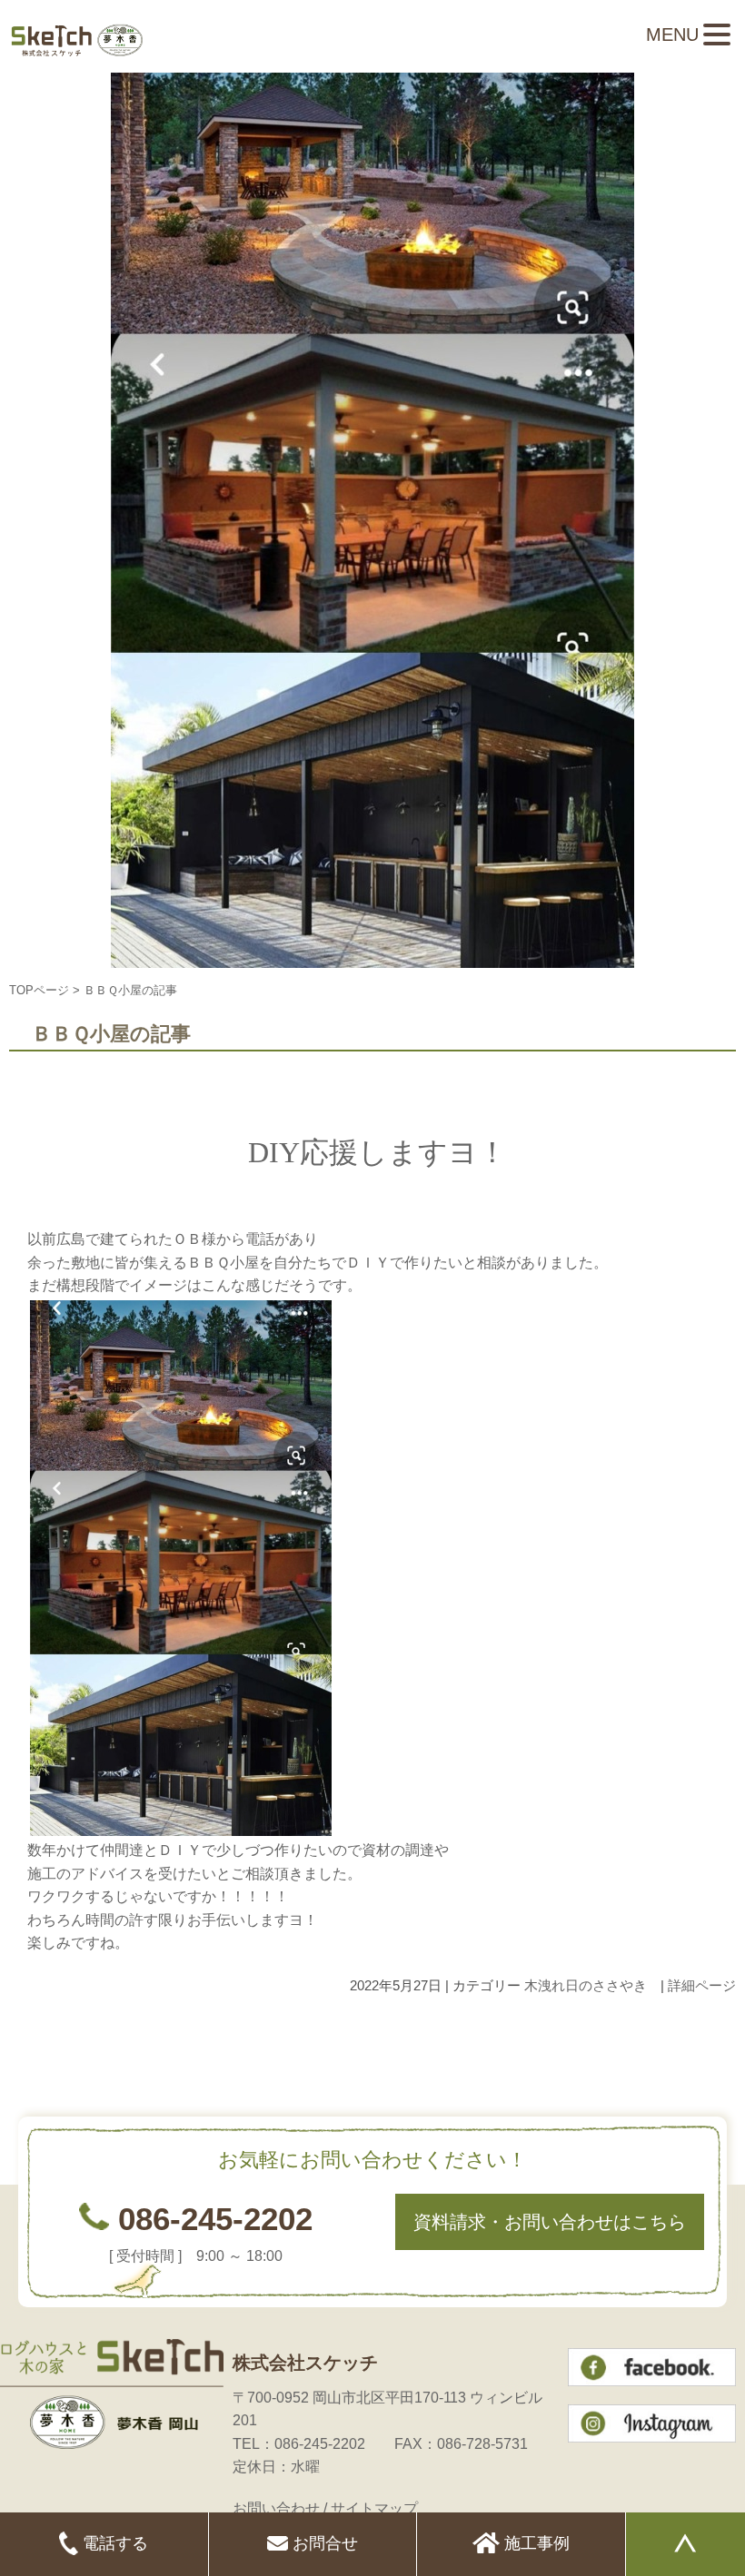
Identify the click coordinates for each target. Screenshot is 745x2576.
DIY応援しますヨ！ (377, 1152)
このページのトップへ (690, 2041)
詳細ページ (702, 1985)
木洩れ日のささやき (586, 1985)
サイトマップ (374, 2508)
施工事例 (535, 2543)
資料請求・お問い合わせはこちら (550, 2222)
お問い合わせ (276, 2508)
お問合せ (323, 2543)
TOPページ (39, 990)
